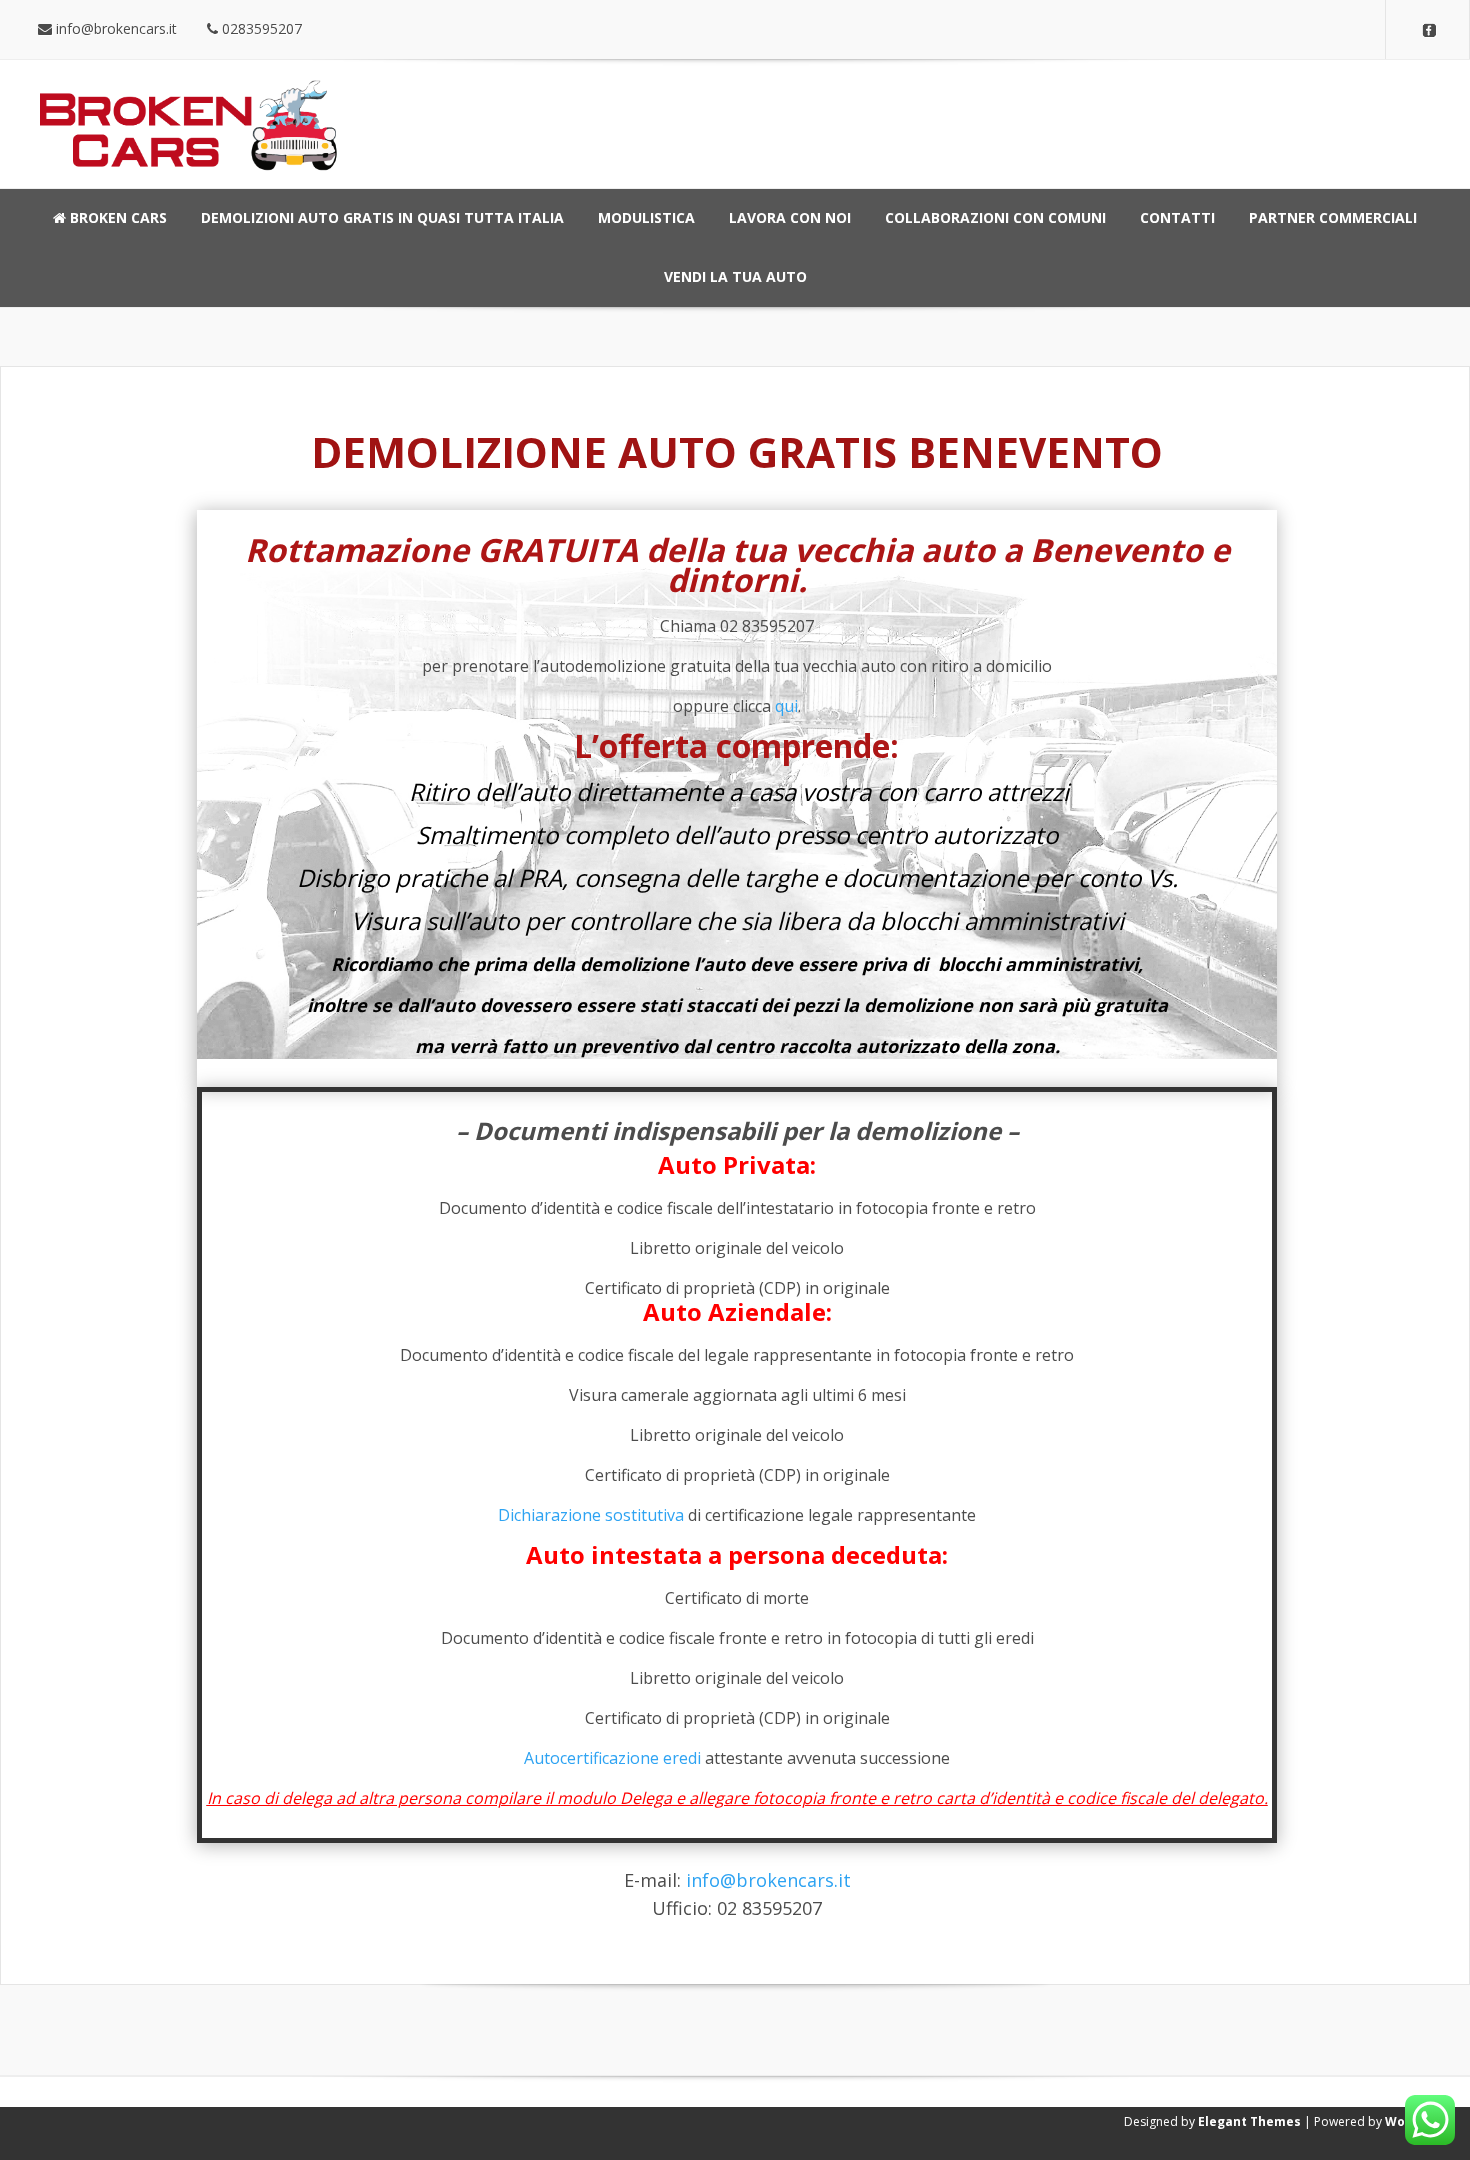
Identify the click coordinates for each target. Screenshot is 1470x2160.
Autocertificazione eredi (612, 1758)
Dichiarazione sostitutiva (591, 1515)
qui (786, 706)
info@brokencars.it (768, 1880)
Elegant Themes (1249, 2121)
